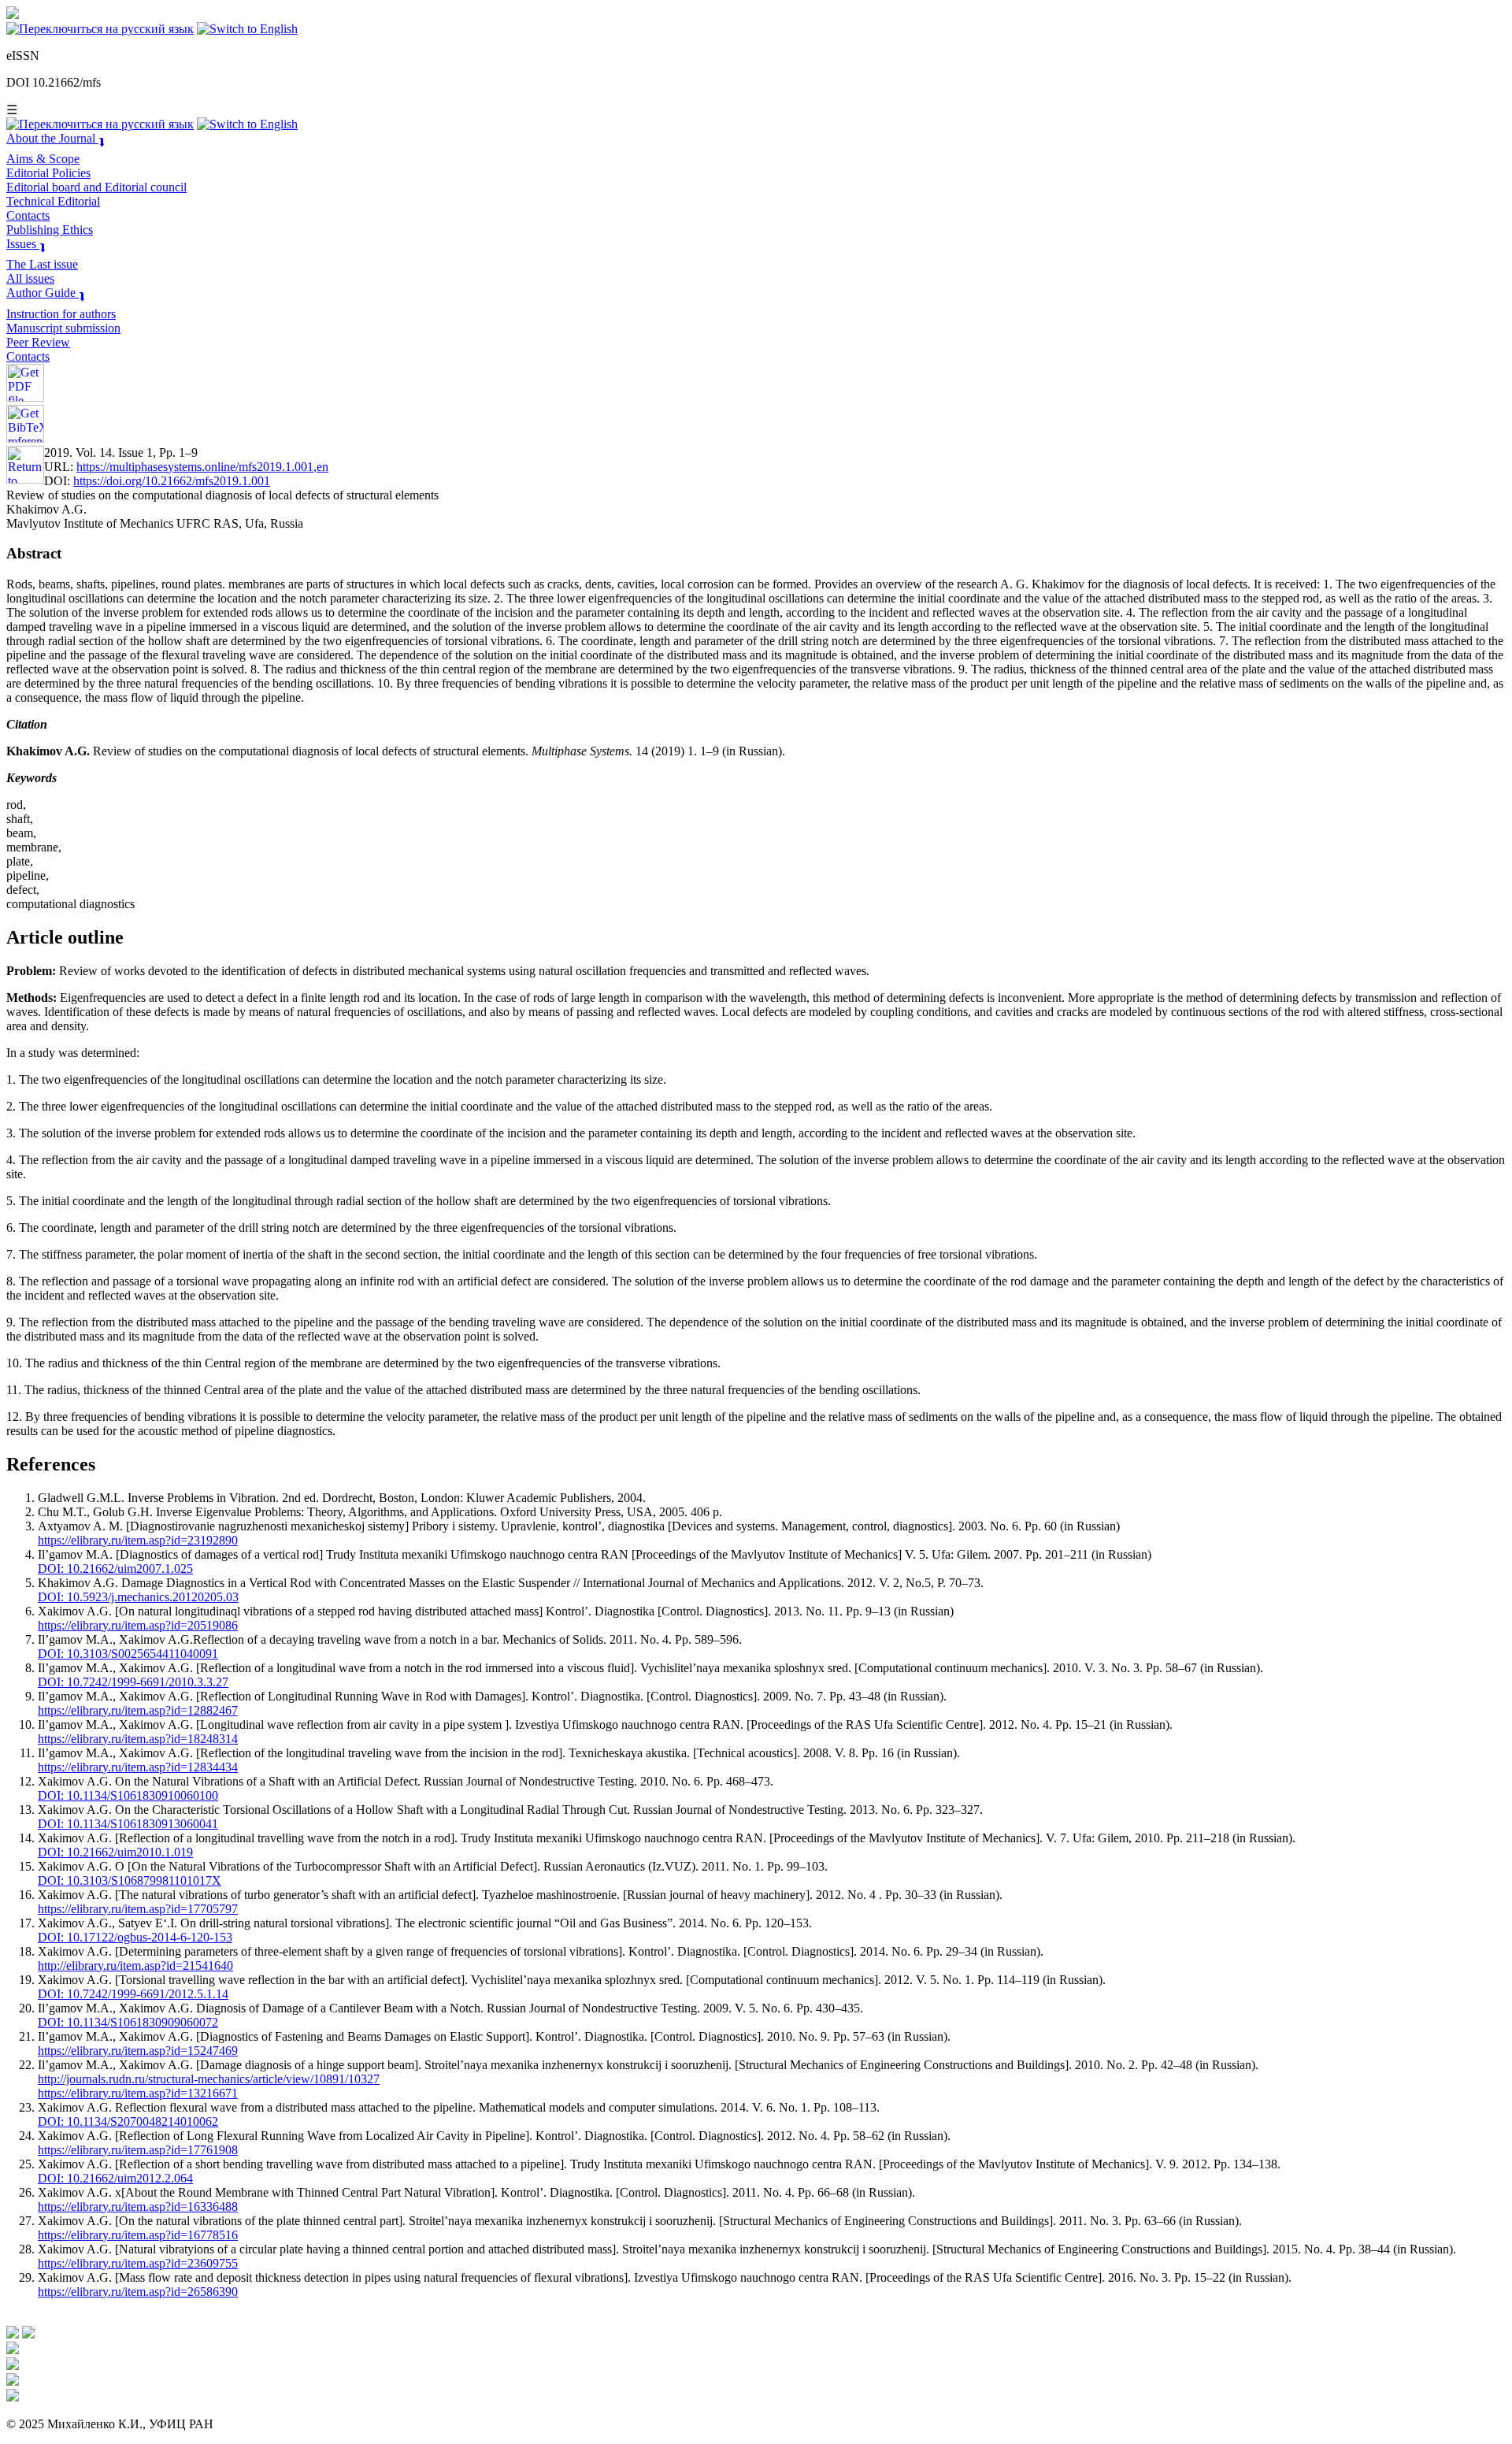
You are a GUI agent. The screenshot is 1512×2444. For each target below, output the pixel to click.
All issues (30, 278)
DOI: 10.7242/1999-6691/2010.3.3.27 (133, 1682)
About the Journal (56, 138)
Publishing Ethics (50, 230)
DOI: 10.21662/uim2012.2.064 (115, 2178)
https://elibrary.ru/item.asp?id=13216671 (138, 2093)
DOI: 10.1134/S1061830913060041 (128, 1824)
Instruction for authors (61, 314)
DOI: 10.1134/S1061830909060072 (128, 2022)
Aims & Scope (43, 159)
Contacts (28, 215)
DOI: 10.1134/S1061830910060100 (128, 1795)
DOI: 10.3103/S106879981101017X (130, 1880)
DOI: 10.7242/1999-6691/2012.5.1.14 (133, 1994)
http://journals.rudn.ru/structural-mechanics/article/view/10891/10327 (209, 2079)
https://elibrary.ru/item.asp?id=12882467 (138, 1710)
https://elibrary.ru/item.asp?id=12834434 (138, 1767)
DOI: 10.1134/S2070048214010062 (128, 2121)
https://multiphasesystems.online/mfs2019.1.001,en (202, 467)
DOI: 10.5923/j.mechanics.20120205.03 (138, 1597)
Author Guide (46, 293)
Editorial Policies (48, 173)
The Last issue (42, 264)
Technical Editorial (53, 201)
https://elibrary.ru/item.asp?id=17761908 (138, 2150)
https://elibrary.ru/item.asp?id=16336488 (138, 2207)
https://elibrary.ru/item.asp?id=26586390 (138, 2292)
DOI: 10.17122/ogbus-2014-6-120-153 (135, 1937)
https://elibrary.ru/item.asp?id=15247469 (138, 2051)
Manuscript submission (63, 328)
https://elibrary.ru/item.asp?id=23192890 (138, 1540)
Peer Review (38, 342)
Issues (26, 244)
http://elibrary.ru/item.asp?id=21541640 (135, 1966)
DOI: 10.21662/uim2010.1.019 (115, 1852)
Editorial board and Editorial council (96, 187)
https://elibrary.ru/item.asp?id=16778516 (138, 2235)
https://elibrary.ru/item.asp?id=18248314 (138, 1739)
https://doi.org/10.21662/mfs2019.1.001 (172, 481)
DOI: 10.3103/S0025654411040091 (128, 1654)
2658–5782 (71, 56)
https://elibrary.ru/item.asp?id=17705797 (138, 1909)
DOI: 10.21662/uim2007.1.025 (115, 1569)
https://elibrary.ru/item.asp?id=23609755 (138, 2263)
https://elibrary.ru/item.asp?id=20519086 (138, 1625)
